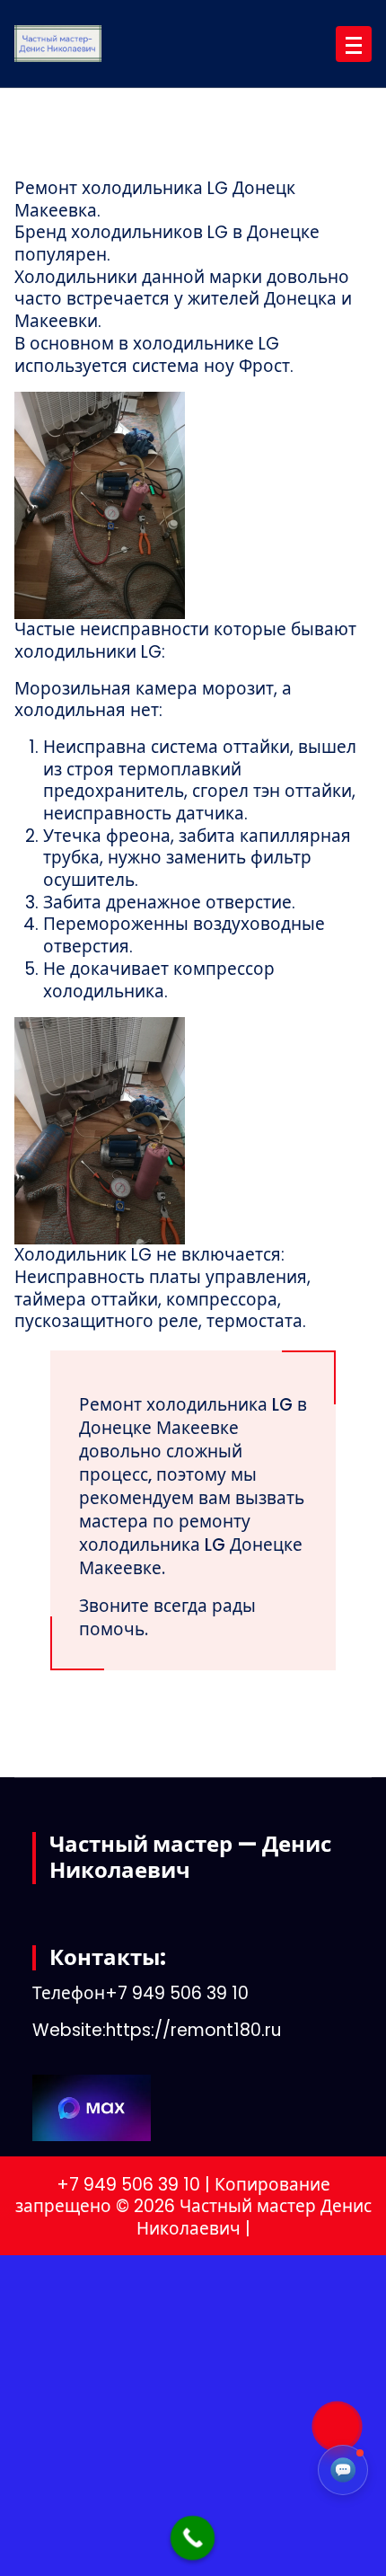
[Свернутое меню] (354, 44)
